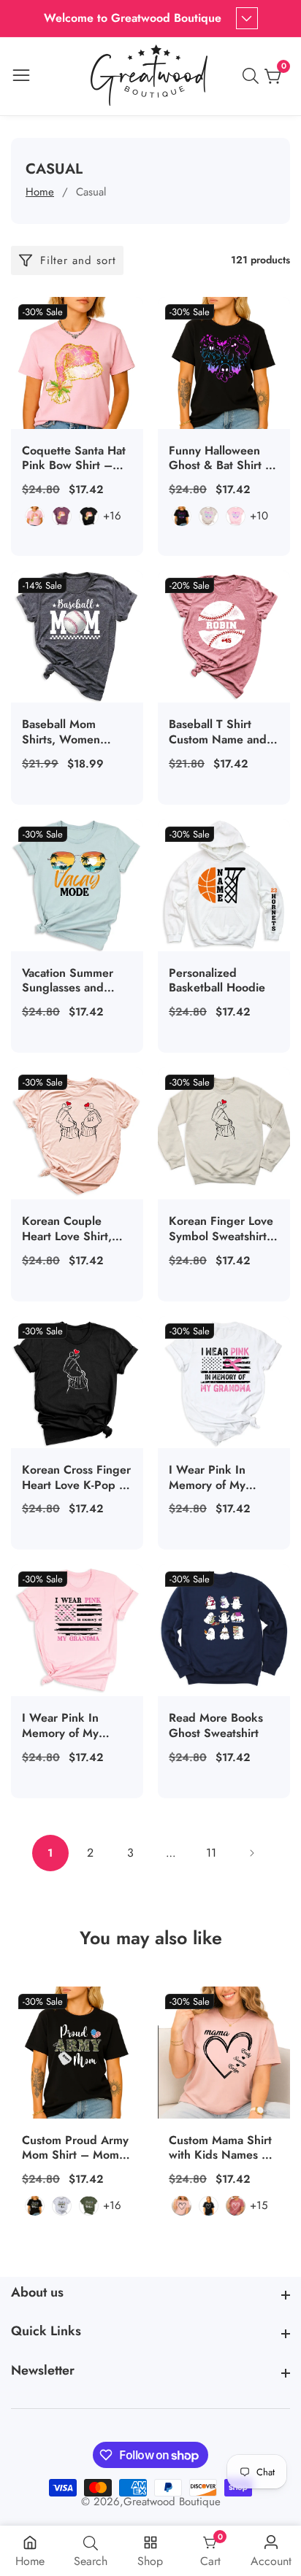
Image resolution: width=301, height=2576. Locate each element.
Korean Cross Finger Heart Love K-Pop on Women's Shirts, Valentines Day (77, 1478)
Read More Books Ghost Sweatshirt (216, 1726)
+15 (259, 2205)
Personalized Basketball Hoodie (217, 981)
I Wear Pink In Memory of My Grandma (60, 1726)
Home (40, 192)
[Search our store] (254, 76)
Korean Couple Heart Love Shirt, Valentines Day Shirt (75, 1229)
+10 (259, 516)
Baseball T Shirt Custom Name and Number (218, 732)
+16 (112, 516)
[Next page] (251, 1853)
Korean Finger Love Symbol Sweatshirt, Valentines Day (221, 1229)
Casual (91, 192)
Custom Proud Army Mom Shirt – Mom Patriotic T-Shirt (75, 2148)
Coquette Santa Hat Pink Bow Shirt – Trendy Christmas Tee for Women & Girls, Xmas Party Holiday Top (74, 459)
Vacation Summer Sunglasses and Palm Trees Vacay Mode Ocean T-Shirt (75, 981)
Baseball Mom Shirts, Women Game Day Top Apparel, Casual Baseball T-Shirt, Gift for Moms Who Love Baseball (76, 732)
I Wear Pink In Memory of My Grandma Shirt (207, 1478)
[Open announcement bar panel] (247, 18)
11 (211, 1853)
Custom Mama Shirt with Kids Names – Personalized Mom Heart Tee (220, 2148)
